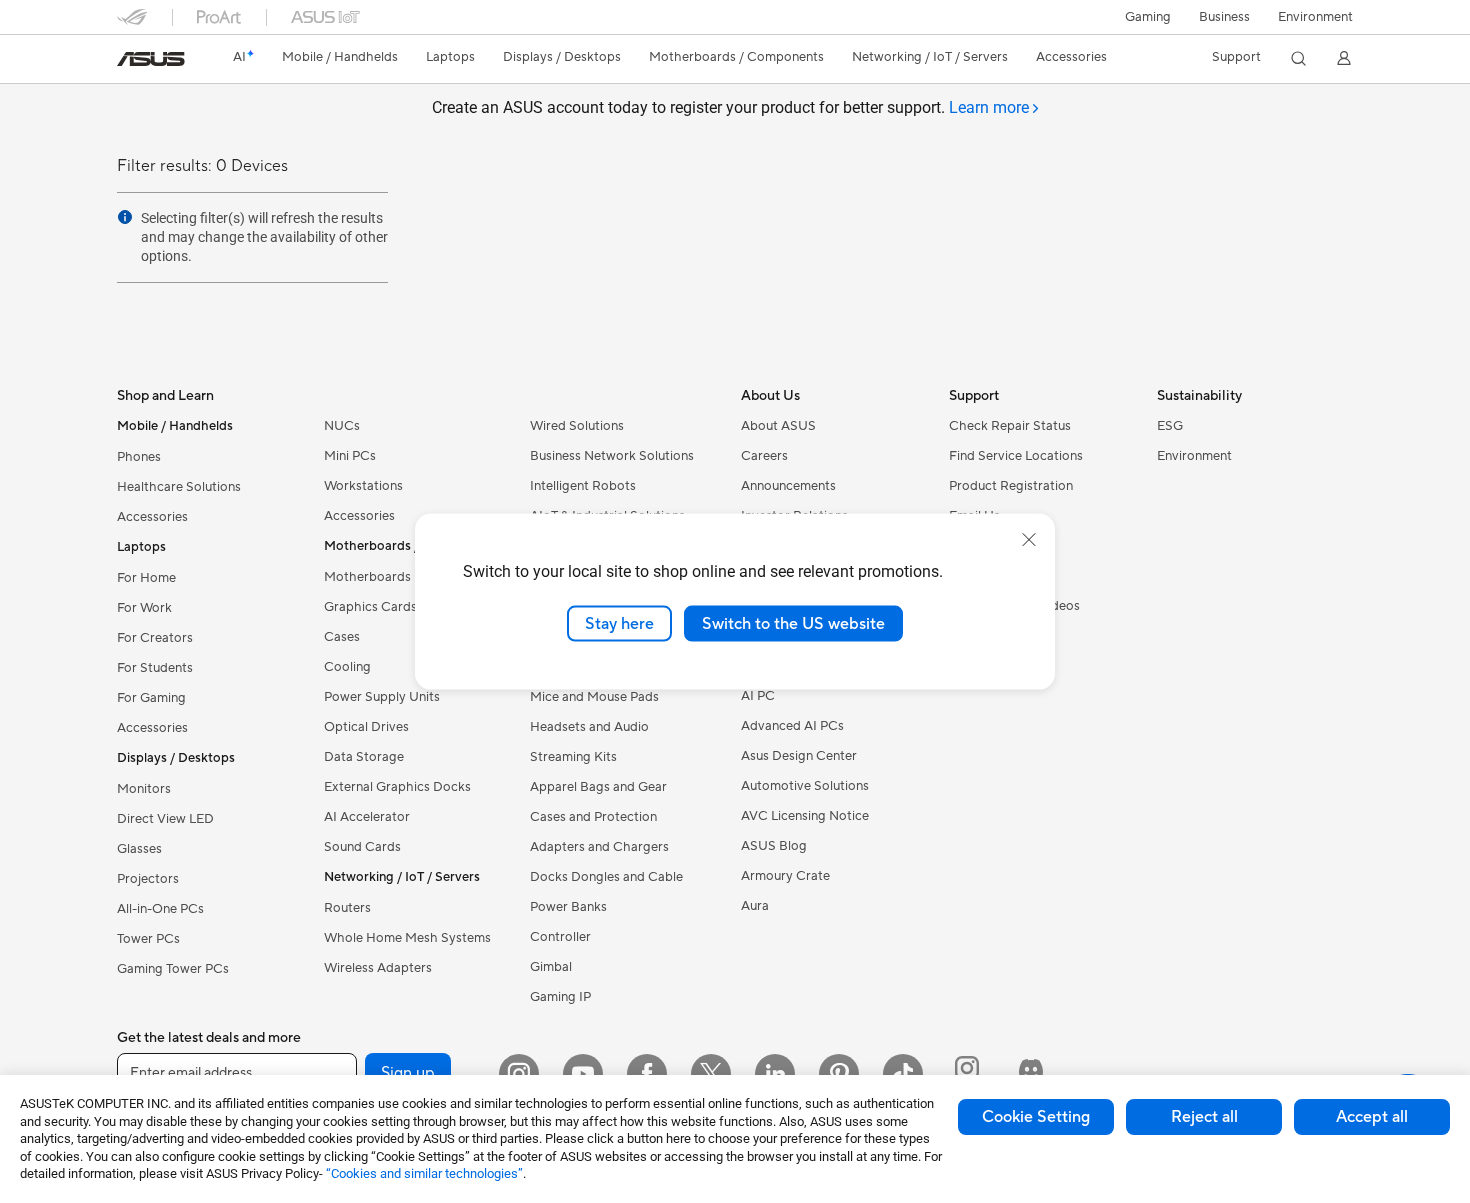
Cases (342, 637)
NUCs (342, 426)
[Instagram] (519, 1074)
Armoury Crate (785, 876)
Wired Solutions (577, 426)
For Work (144, 608)
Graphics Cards (370, 607)
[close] (1029, 539)
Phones (139, 457)
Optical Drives (366, 727)
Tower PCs (148, 939)
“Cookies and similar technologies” (424, 1173)
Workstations (363, 486)
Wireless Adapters (378, 968)
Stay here (619, 623)
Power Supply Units (382, 697)
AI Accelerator (367, 817)
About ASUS (778, 426)
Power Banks (568, 907)
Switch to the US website (793, 623)
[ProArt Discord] (1031, 1074)
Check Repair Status (1010, 426)
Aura (755, 906)
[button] (1148, 17)
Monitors (144, 789)
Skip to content (129, 61)
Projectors (148, 879)
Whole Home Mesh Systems (407, 938)
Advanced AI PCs (792, 726)
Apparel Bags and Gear (598, 787)
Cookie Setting (1036, 1117)
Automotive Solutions (805, 786)
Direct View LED (165, 819)
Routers (347, 908)
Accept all (1372, 1117)
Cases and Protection (593, 817)
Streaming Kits (573, 757)
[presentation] (125, 217)
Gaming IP (560, 997)
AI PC (758, 696)
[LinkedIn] (775, 1074)
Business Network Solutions (612, 456)
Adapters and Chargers (599, 847)
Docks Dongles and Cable (606, 877)
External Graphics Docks (397, 787)
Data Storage (364, 757)
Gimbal (551, 967)
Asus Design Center (799, 756)
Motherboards (367, 577)
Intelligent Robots (583, 486)
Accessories (152, 517)
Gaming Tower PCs (173, 969)
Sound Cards (362, 847)
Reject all (1204, 1117)
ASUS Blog (774, 846)
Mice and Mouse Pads (594, 697)
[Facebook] (647, 1074)
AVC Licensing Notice (805, 816)
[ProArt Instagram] (967, 1074)
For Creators (155, 638)
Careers (764, 456)
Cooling (347, 667)
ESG (1170, 426)
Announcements (788, 486)
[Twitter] (711, 1074)
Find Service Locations (1016, 456)
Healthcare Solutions (179, 487)
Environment (1315, 17)
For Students (155, 668)
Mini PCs (350, 456)
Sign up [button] (408, 1073)
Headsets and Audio (589, 727)
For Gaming (151, 698)
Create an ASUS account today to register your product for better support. (730, 107)
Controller (560, 937)
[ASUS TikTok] (903, 1074)
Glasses (139, 849)
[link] (151, 59)
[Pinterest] (839, 1074)
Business (1224, 17)
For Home (146, 578)
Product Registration (1011, 486)
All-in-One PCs (160, 909)
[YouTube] (583, 1074)
